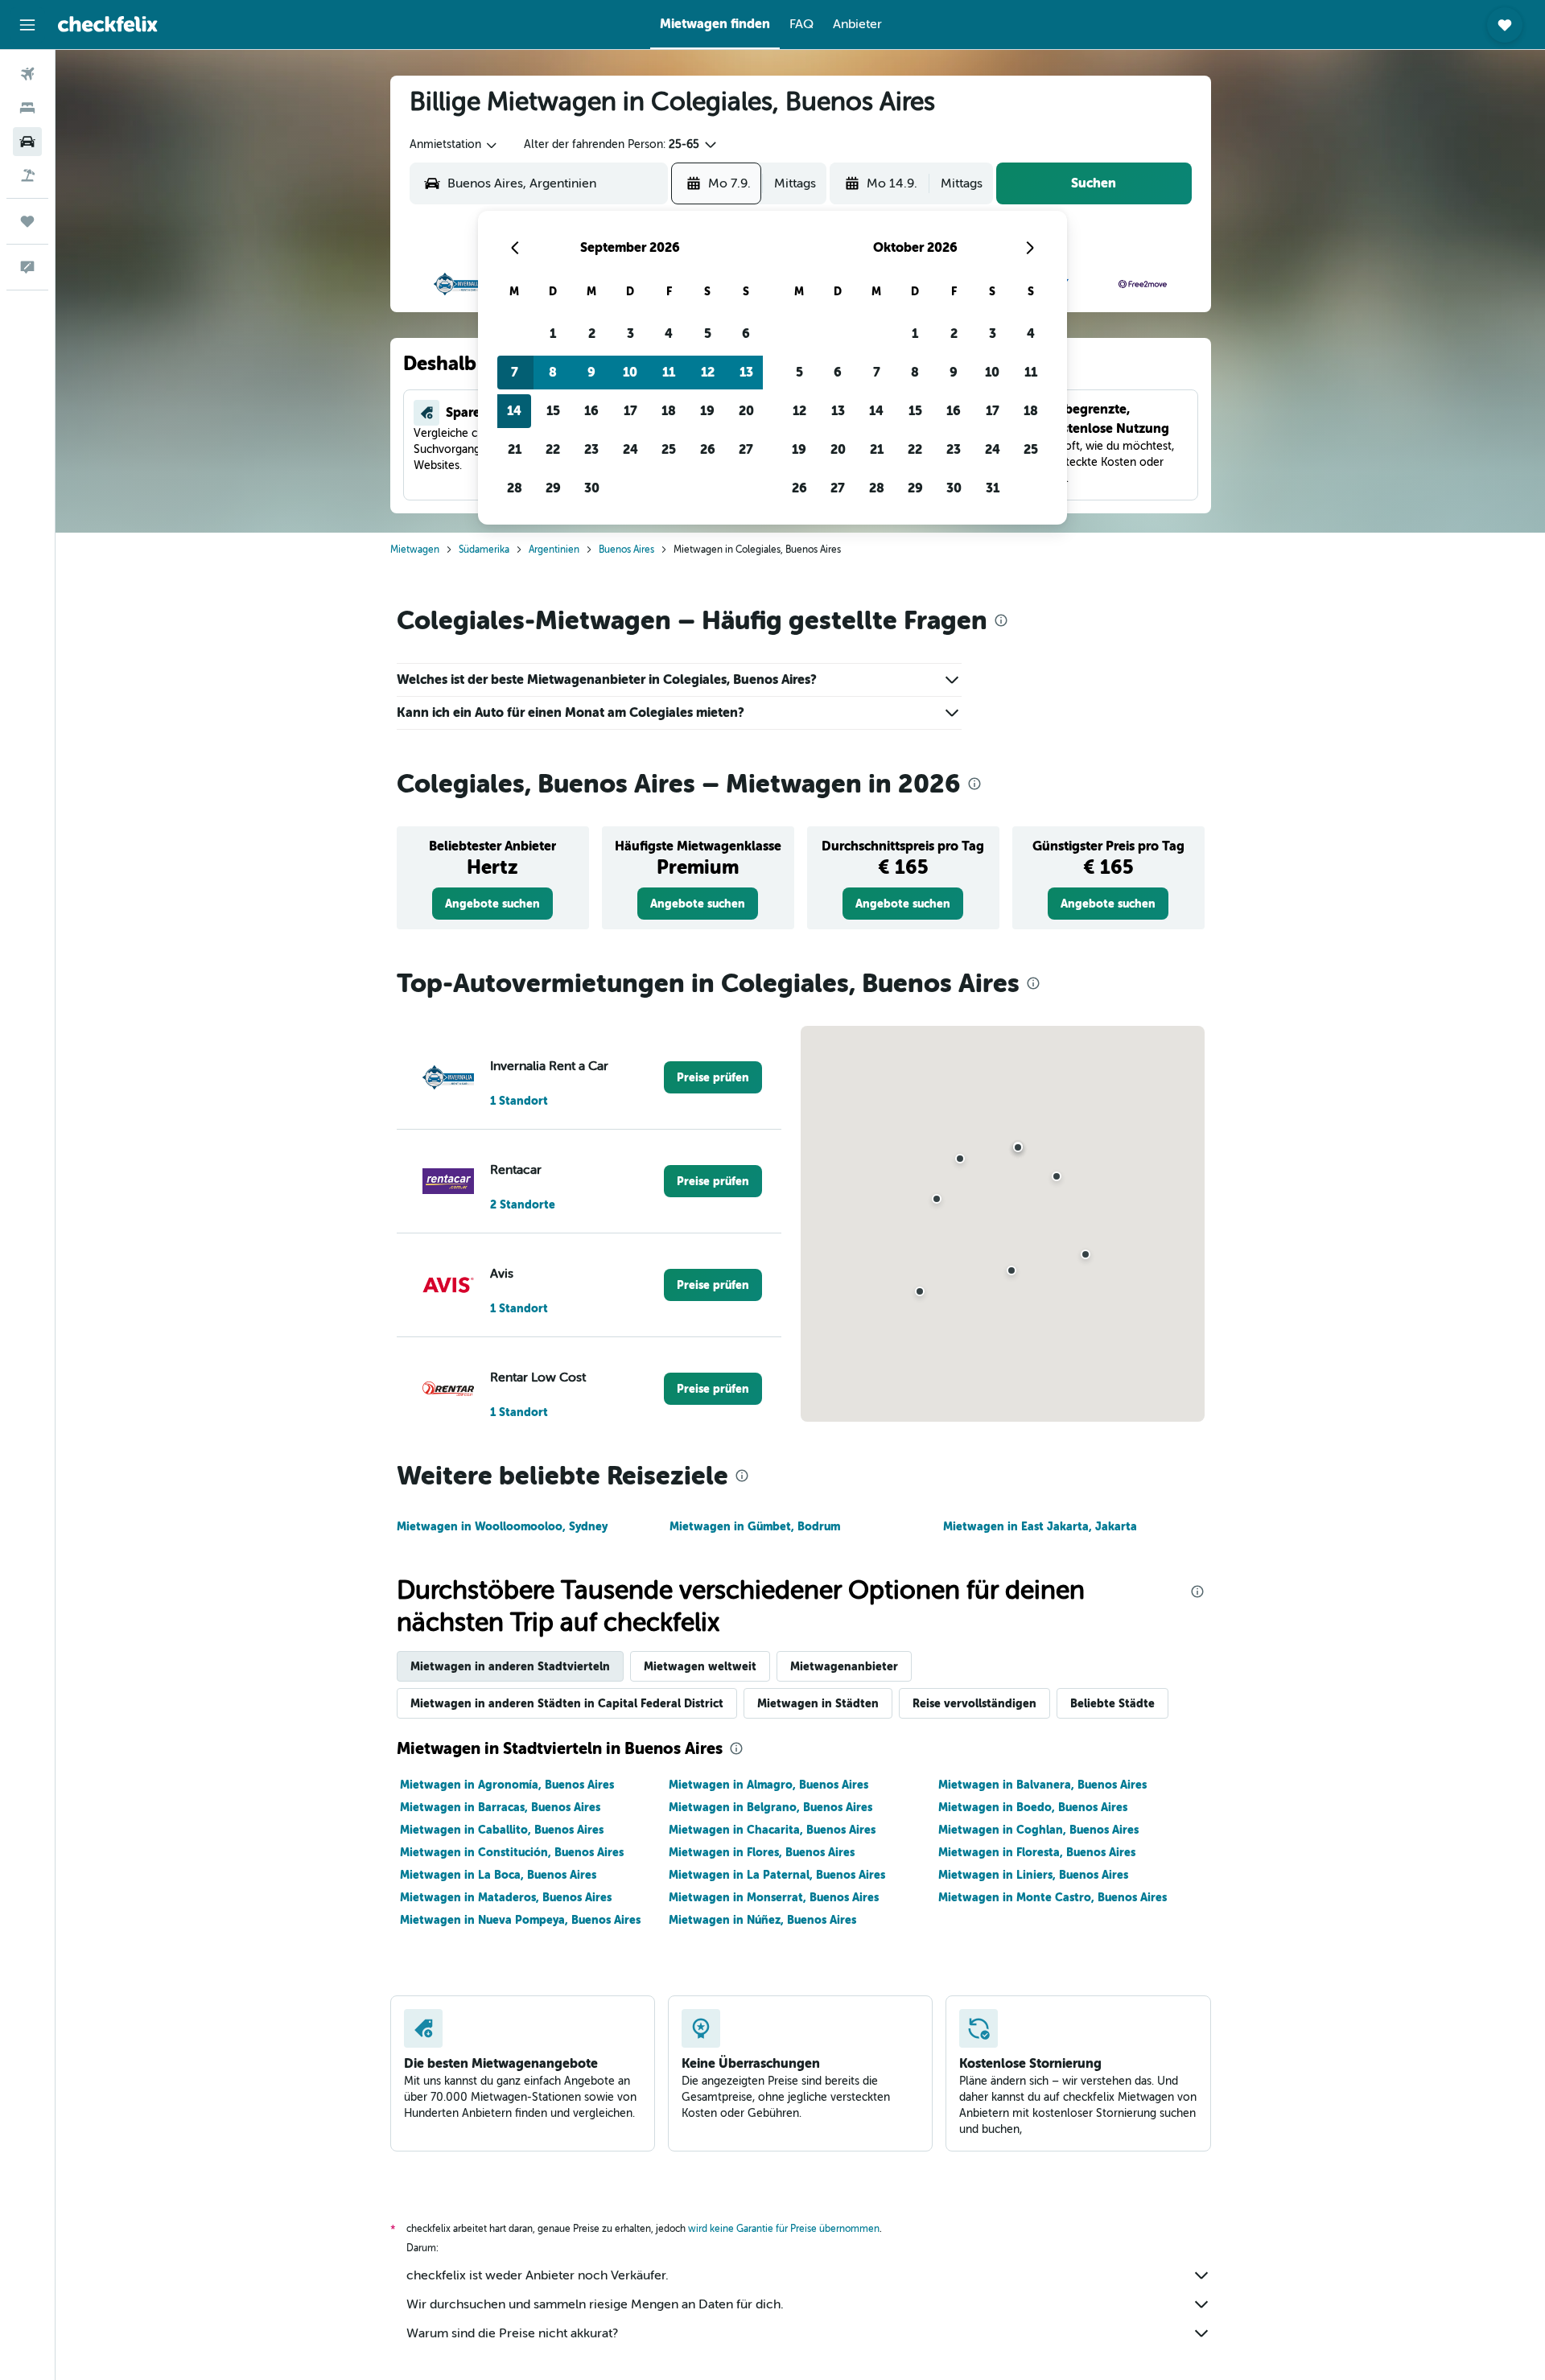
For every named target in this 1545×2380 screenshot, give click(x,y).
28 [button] (515, 488)
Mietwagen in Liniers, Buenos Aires (1033, 1875)
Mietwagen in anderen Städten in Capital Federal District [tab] (567, 1703)
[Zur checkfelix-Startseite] (108, 24)
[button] (27, 25)
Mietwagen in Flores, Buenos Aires (762, 1852)
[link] (492, 904)
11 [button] (669, 372)
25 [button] (669, 449)
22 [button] (553, 449)
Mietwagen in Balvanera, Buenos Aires (1042, 1785)
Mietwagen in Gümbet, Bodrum (755, 1526)
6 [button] (746, 334)
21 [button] (515, 449)
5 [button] (708, 334)
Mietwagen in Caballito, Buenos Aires (502, 1830)
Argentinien (554, 550)
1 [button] (553, 334)
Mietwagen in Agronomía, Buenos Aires (507, 1785)
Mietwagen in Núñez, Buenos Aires (762, 1920)
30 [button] (592, 488)
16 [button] (591, 411)
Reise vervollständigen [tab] (974, 1703)
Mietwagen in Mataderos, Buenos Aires (506, 1897)
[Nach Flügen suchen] (27, 74)
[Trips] (27, 221)
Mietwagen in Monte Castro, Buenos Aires (1053, 1897)
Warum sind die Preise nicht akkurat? (512, 2333)
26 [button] (708, 449)
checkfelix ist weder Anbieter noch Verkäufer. (538, 2275)
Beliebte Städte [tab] (1112, 1703)
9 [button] (591, 372)
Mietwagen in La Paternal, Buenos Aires (777, 1875)
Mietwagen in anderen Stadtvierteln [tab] (510, 1666)
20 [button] (746, 411)
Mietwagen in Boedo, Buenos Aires (1033, 1807)
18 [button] (669, 411)
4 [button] (669, 334)
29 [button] (553, 488)
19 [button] (707, 411)
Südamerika (484, 550)
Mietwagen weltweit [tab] (700, 1666)
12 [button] (708, 372)
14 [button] (514, 411)
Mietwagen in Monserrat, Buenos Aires (774, 1897)
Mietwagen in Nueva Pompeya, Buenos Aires (520, 1920)
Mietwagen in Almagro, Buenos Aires (768, 1785)
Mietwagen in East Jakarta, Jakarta (1040, 1526)
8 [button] (553, 372)
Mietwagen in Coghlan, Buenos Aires (1038, 1830)
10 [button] (630, 372)
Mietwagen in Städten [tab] (818, 1703)
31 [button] (993, 488)
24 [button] (630, 449)
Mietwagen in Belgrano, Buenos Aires (770, 1807)
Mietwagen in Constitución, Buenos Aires (512, 1852)
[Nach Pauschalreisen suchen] (27, 175)
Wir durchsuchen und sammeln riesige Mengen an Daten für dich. (595, 2304)
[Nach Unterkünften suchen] (27, 108)
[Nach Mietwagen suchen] (27, 142)
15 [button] (553, 411)
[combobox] (454, 145)
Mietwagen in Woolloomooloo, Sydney (502, 1526)
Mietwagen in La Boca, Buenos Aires (498, 1875)
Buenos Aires (626, 550)
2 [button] (592, 334)
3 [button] (630, 334)
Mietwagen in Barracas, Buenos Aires (500, 1807)
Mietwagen (415, 550)
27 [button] (746, 449)
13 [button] (746, 372)
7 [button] (515, 372)
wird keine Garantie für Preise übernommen (784, 2229)
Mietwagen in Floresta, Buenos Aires (1037, 1852)
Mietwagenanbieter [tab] (844, 1666)
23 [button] (591, 449)
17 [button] (630, 411)
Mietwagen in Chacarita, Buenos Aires (772, 1830)
